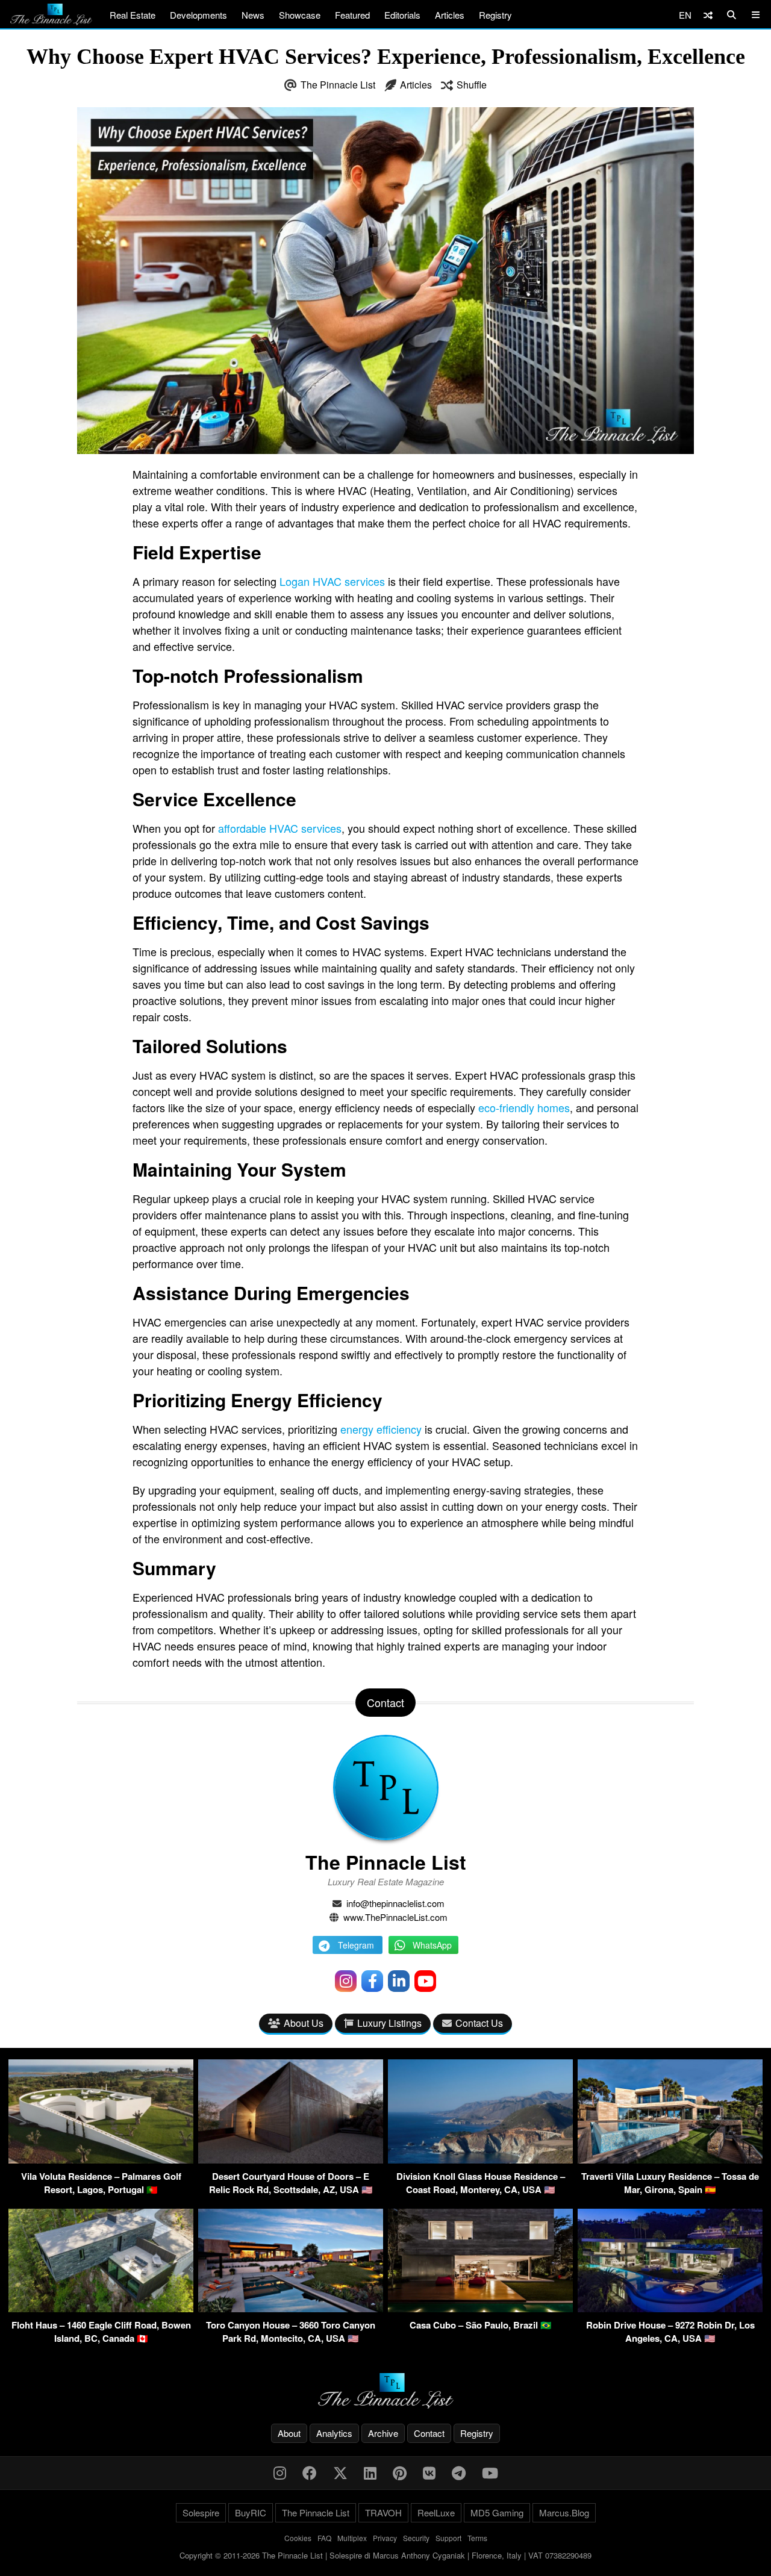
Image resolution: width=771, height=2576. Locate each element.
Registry (495, 15)
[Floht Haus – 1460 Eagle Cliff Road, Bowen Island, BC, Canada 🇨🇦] (101, 2308)
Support (448, 2538)
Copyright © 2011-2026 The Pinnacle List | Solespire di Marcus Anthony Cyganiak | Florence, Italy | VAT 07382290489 (385, 2555)
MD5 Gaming (497, 2512)
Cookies (298, 2538)
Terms (477, 2538)
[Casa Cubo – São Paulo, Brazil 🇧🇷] (480, 2308)
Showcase (300, 15)
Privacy (385, 2538)
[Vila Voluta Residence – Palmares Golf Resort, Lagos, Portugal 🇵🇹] (101, 2160)
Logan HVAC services (332, 581)
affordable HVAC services (280, 828)
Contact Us (479, 2023)
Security (416, 2538)
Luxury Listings (389, 2023)
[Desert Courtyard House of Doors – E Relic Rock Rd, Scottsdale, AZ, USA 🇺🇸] (291, 2160)
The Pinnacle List (338, 85)
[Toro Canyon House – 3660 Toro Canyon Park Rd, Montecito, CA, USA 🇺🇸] (291, 2308)
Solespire (201, 2512)
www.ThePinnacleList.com (395, 1917)
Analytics (334, 2433)
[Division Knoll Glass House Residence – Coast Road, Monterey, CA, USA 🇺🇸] (480, 2160)
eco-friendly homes (524, 1107)
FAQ (324, 2538)
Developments (198, 15)
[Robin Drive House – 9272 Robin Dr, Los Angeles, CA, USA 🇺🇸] (670, 2308)
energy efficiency (381, 1429)
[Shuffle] (708, 15)
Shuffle (472, 85)
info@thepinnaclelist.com (395, 1903)
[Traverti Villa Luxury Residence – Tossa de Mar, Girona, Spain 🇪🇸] (670, 2160)
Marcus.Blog (564, 2512)
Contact (429, 2433)
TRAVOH (383, 2512)
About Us (304, 2023)
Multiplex (352, 2538)
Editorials (402, 15)
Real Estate (133, 15)
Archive (383, 2433)
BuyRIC (251, 2512)
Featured (352, 15)
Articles (450, 15)
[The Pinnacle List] (385, 2391)
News (253, 15)
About (289, 2433)
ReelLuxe (436, 2512)
